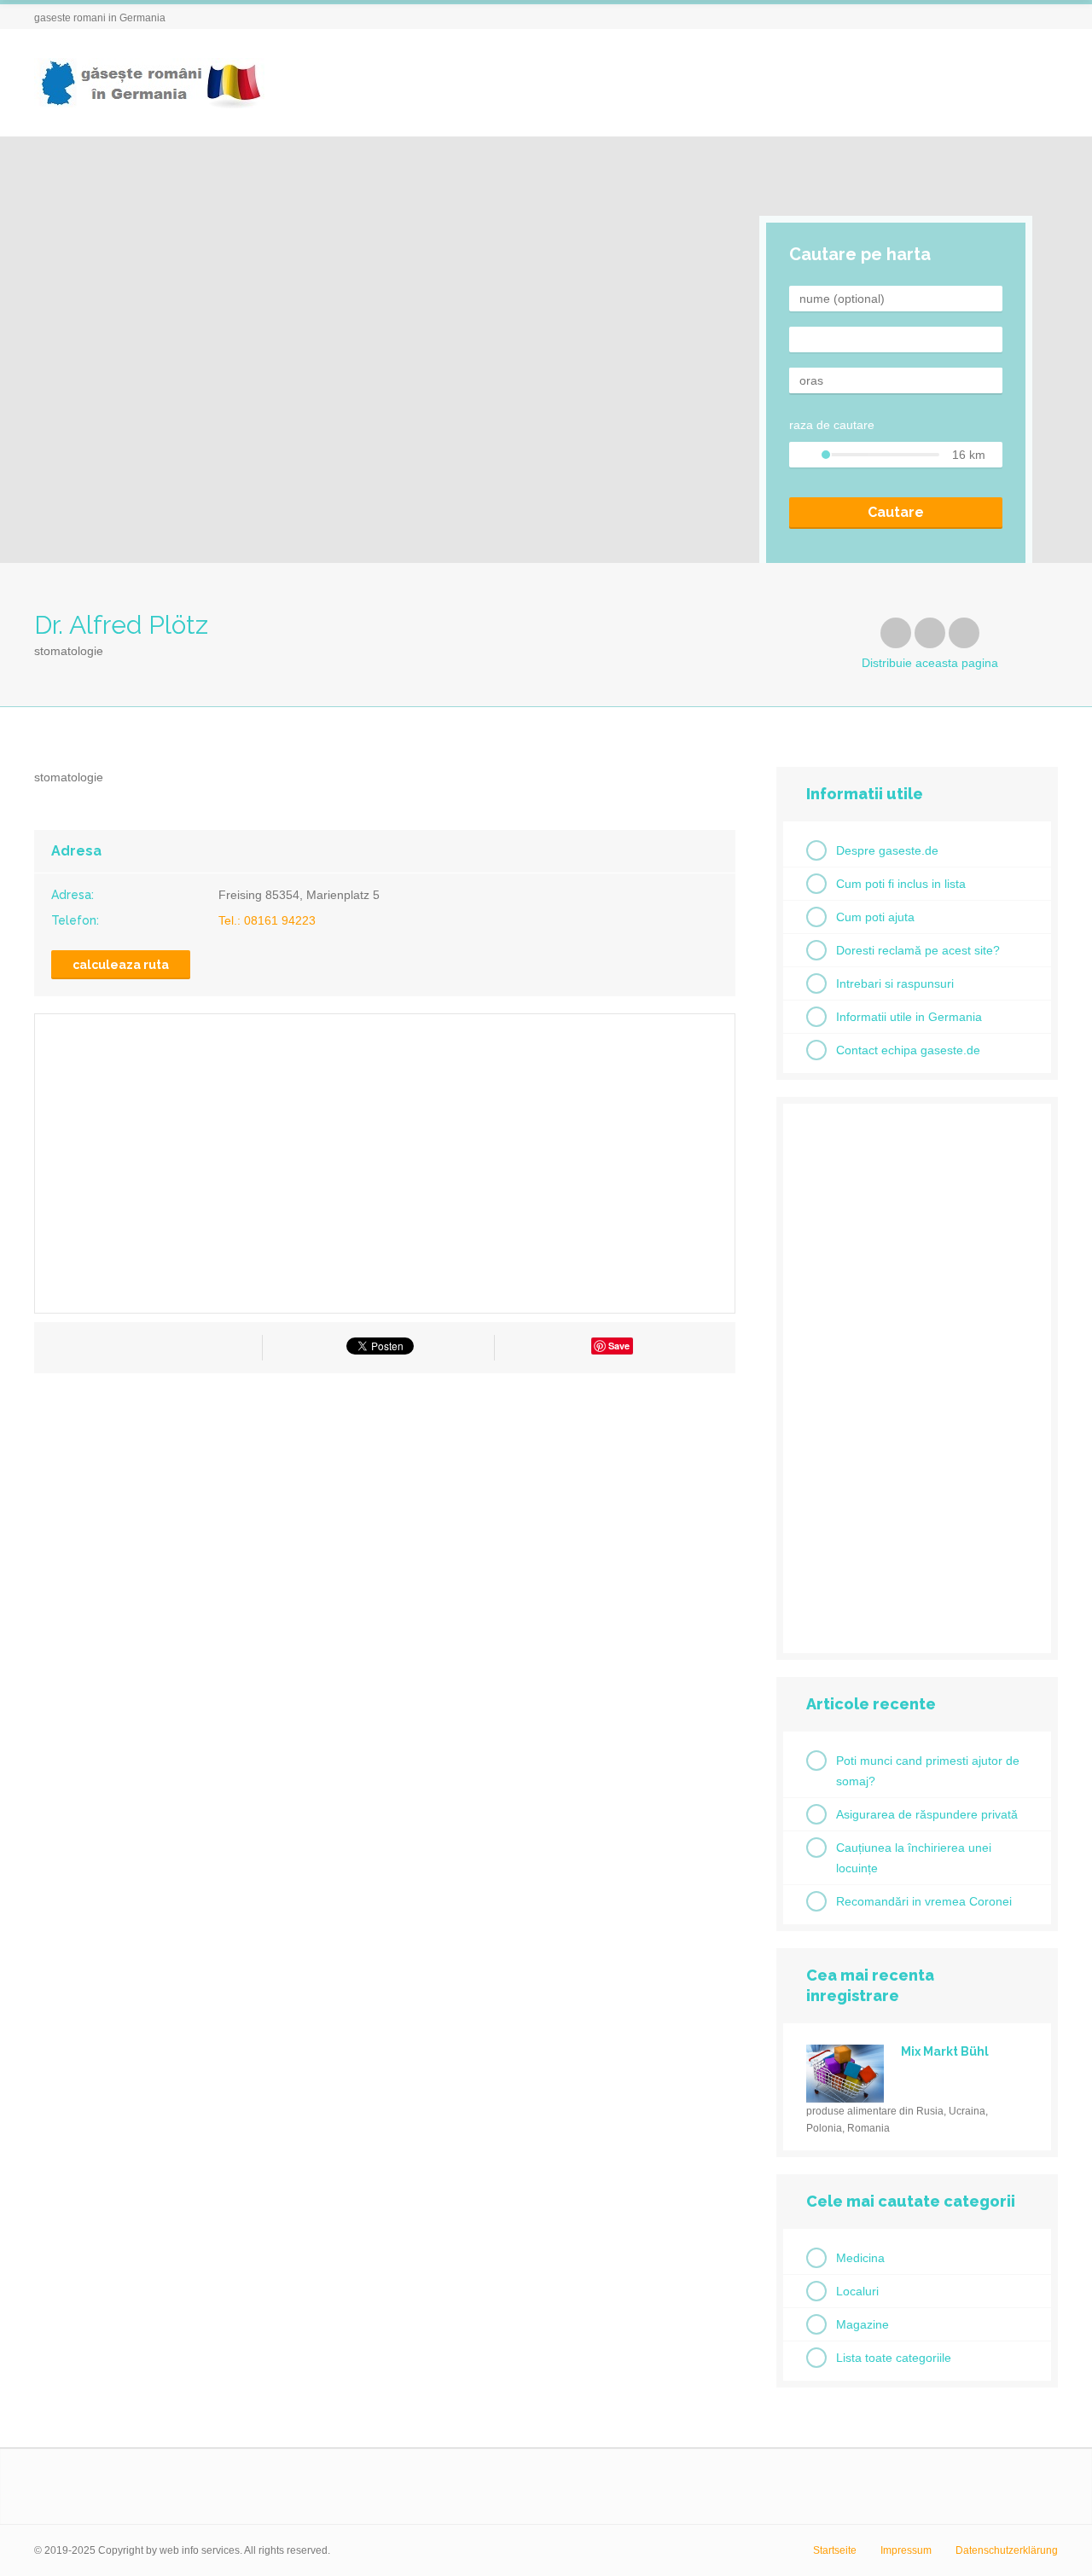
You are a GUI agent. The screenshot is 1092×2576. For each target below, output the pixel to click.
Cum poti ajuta (875, 917)
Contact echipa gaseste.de (908, 1050)
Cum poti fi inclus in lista (901, 884)
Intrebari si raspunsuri (895, 983)
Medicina (860, 2258)
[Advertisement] (385, 1540)
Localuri (857, 2291)
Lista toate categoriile (894, 2358)
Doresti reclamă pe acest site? (918, 950)
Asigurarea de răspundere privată (927, 1814)
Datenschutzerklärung (1007, 2550)
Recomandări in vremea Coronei (924, 1901)
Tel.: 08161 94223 (267, 920)
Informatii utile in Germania (909, 1017)
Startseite (835, 2550)
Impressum (906, 2550)
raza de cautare (832, 425)
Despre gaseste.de (887, 850)
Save (619, 1346)
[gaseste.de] (149, 83)
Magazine (863, 2324)
